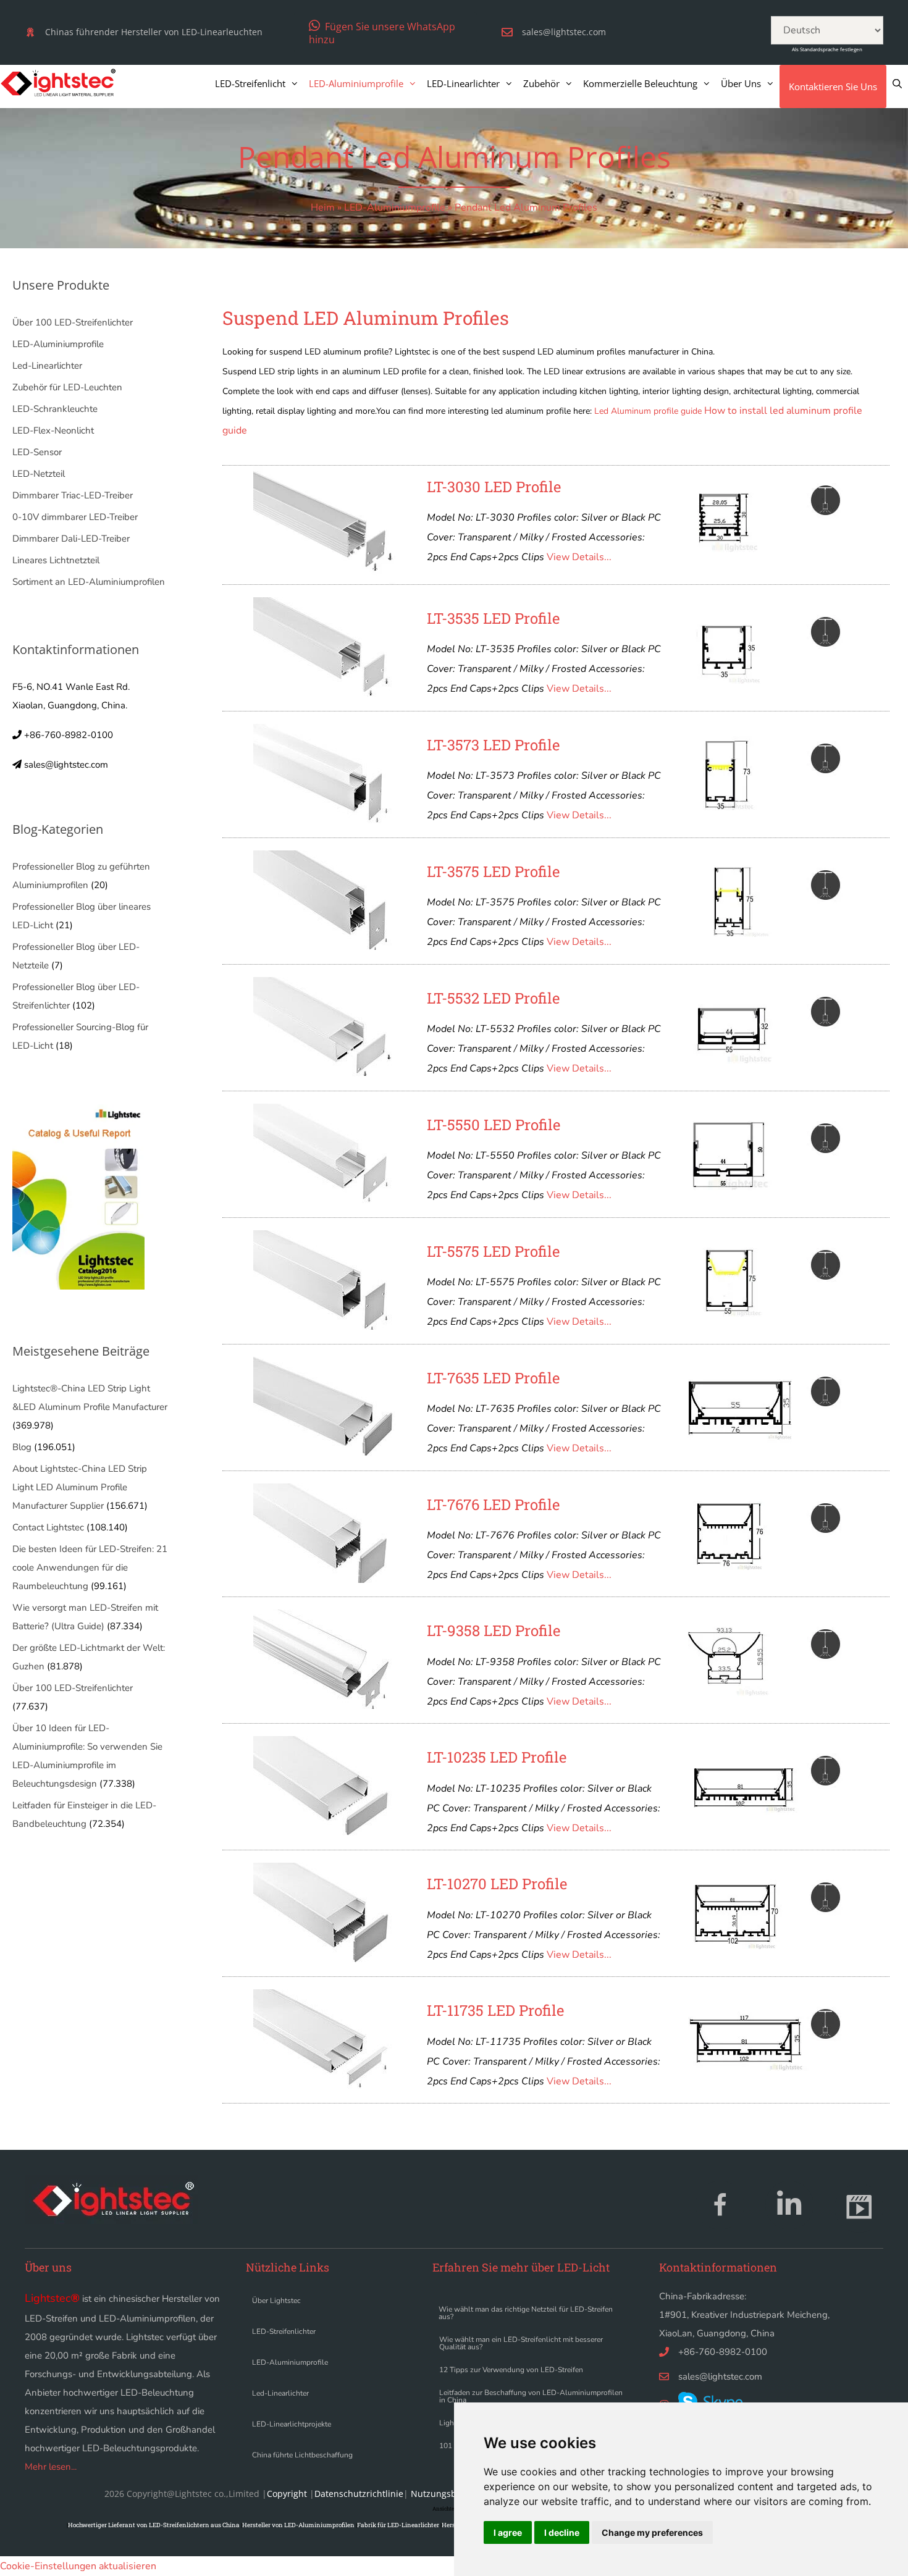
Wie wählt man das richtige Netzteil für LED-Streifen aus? (526, 2313)
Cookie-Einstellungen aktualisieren (78, 2566)
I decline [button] (562, 2532)
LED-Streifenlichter (284, 2331)
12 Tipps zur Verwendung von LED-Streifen (511, 2370)
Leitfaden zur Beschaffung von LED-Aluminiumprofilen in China (531, 2396)
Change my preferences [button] (652, 2532)
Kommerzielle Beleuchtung (640, 83)
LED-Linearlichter (463, 83)
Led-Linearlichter (47, 366)
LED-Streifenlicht (250, 83)
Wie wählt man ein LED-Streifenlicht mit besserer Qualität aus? (521, 2343)
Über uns (741, 83)
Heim (323, 208)
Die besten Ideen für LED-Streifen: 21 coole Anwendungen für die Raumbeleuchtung (90, 1567)
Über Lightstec (276, 2301)
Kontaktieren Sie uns (833, 86)
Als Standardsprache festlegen (827, 49)
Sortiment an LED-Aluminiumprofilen (89, 582)
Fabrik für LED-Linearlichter (398, 2525)
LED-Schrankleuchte (55, 409)
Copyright (287, 2494)
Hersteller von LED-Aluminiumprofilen (298, 2525)
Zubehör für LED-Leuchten (67, 387)
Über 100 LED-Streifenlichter (73, 322)
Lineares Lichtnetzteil (56, 560)
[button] (385, 32)
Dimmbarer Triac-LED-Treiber (73, 495)
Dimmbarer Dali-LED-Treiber (71, 539)
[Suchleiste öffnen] (897, 83)
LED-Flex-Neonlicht (53, 430)
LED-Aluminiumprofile (356, 83)
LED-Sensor (37, 452)
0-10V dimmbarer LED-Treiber (75, 517)
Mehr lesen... (51, 2467)
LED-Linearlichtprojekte (292, 2424)
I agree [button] (508, 2532)
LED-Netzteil (39, 474)
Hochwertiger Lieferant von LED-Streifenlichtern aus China (154, 2525)
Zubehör (541, 83)
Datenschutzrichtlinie (359, 2494)
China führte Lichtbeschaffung (302, 2455)
